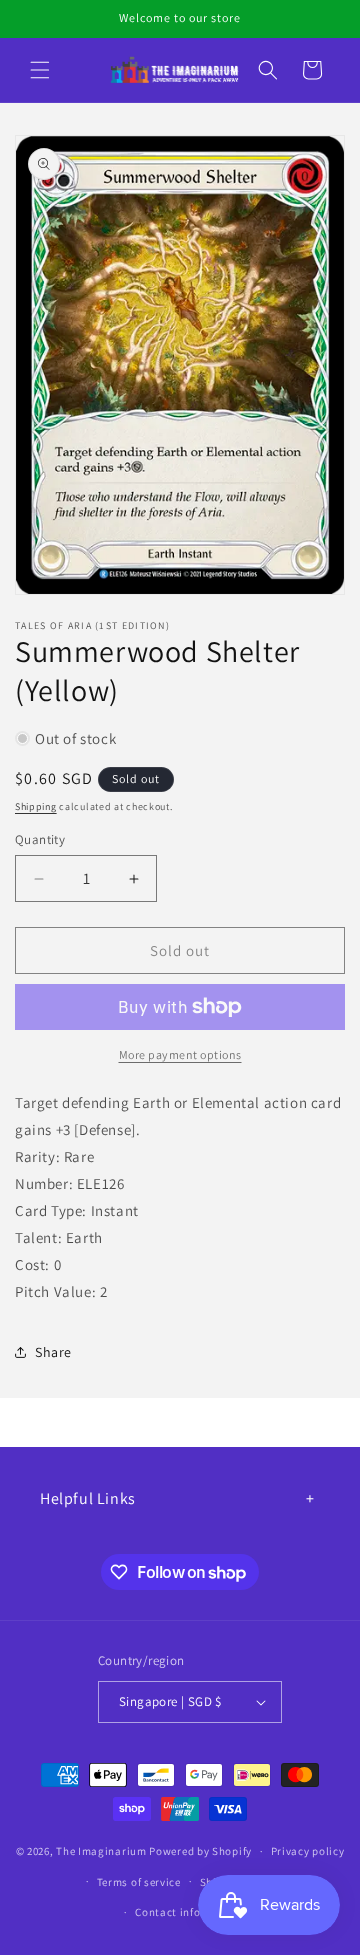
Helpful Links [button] (88, 1498)
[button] (40, 70)
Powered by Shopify (200, 1851)
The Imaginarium (101, 1851)
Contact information (189, 1912)
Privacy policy (308, 1851)
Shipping (36, 806)
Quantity (40, 839)
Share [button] (53, 1352)
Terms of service (139, 1882)
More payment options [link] (180, 1054)
